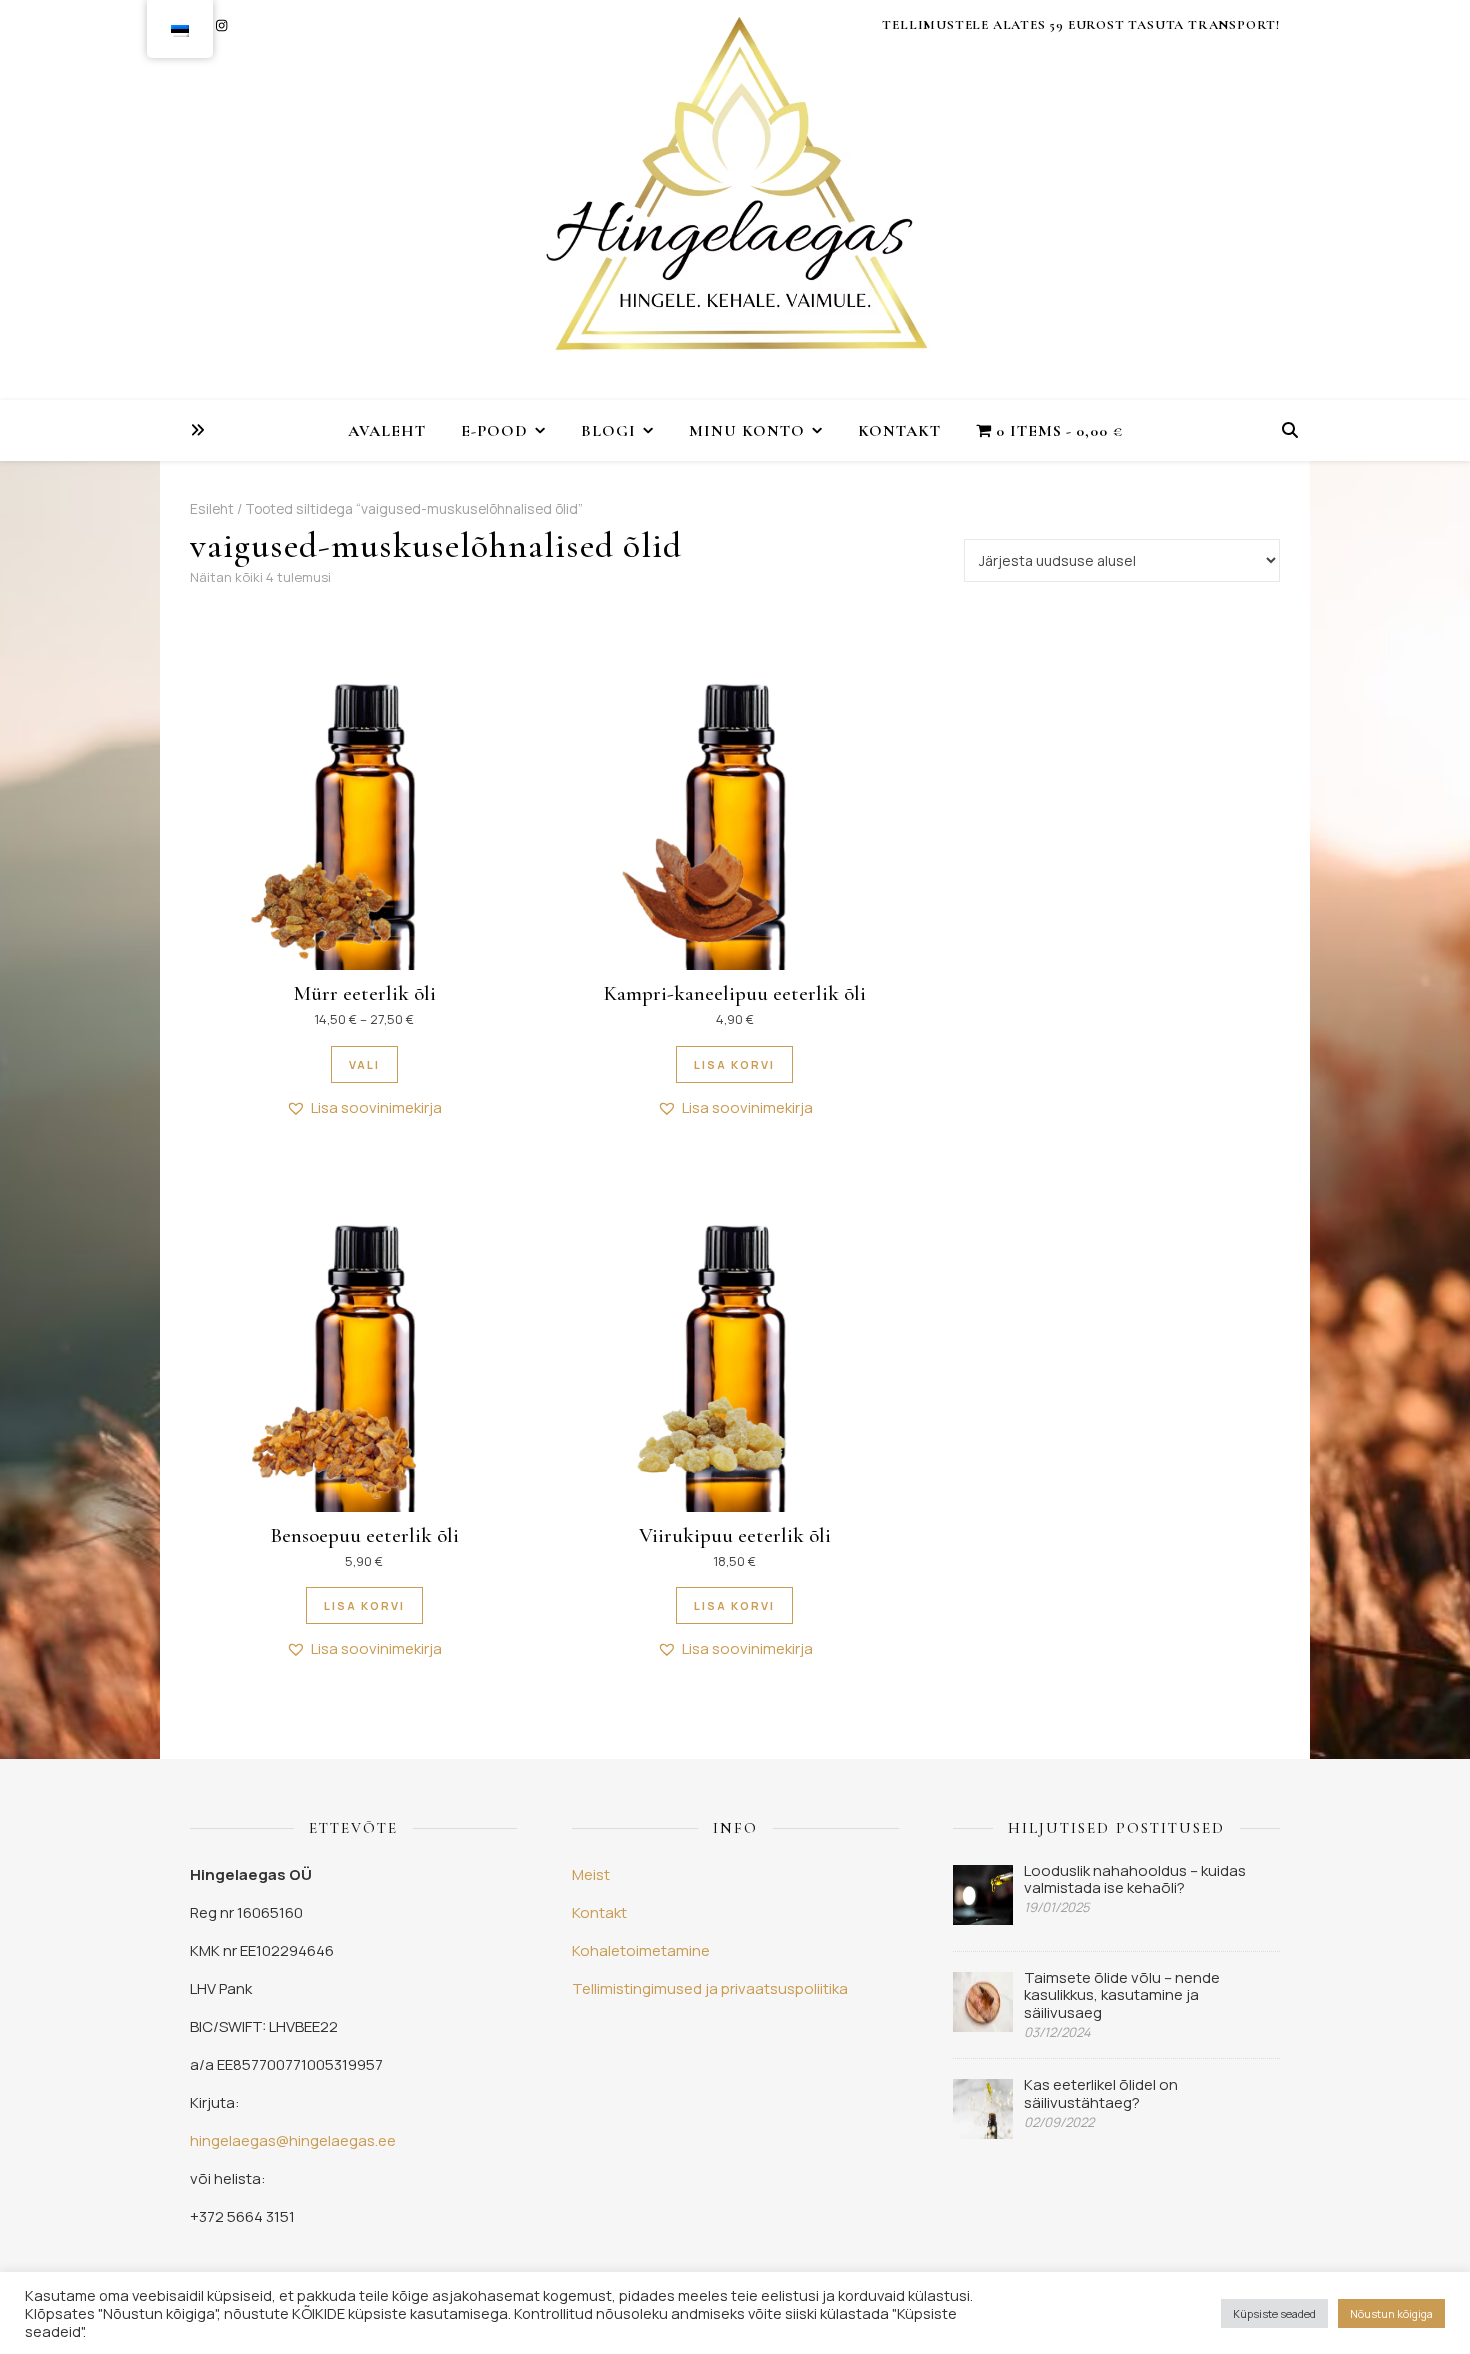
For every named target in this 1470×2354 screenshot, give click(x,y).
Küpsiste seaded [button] (1274, 2313)
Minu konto (747, 431)
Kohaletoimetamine (641, 1950)
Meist (591, 1874)
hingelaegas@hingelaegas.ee (293, 2140)
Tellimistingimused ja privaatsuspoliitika (710, 1988)
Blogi (608, 431)
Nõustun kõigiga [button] (1391, 2313)
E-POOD (494, 431)
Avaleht (387, 431)
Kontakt (899, 431)
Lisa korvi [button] (734, 1064)
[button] (364, 1108)
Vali (364, 1064)
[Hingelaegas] (735, 200)
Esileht (212, 508)
